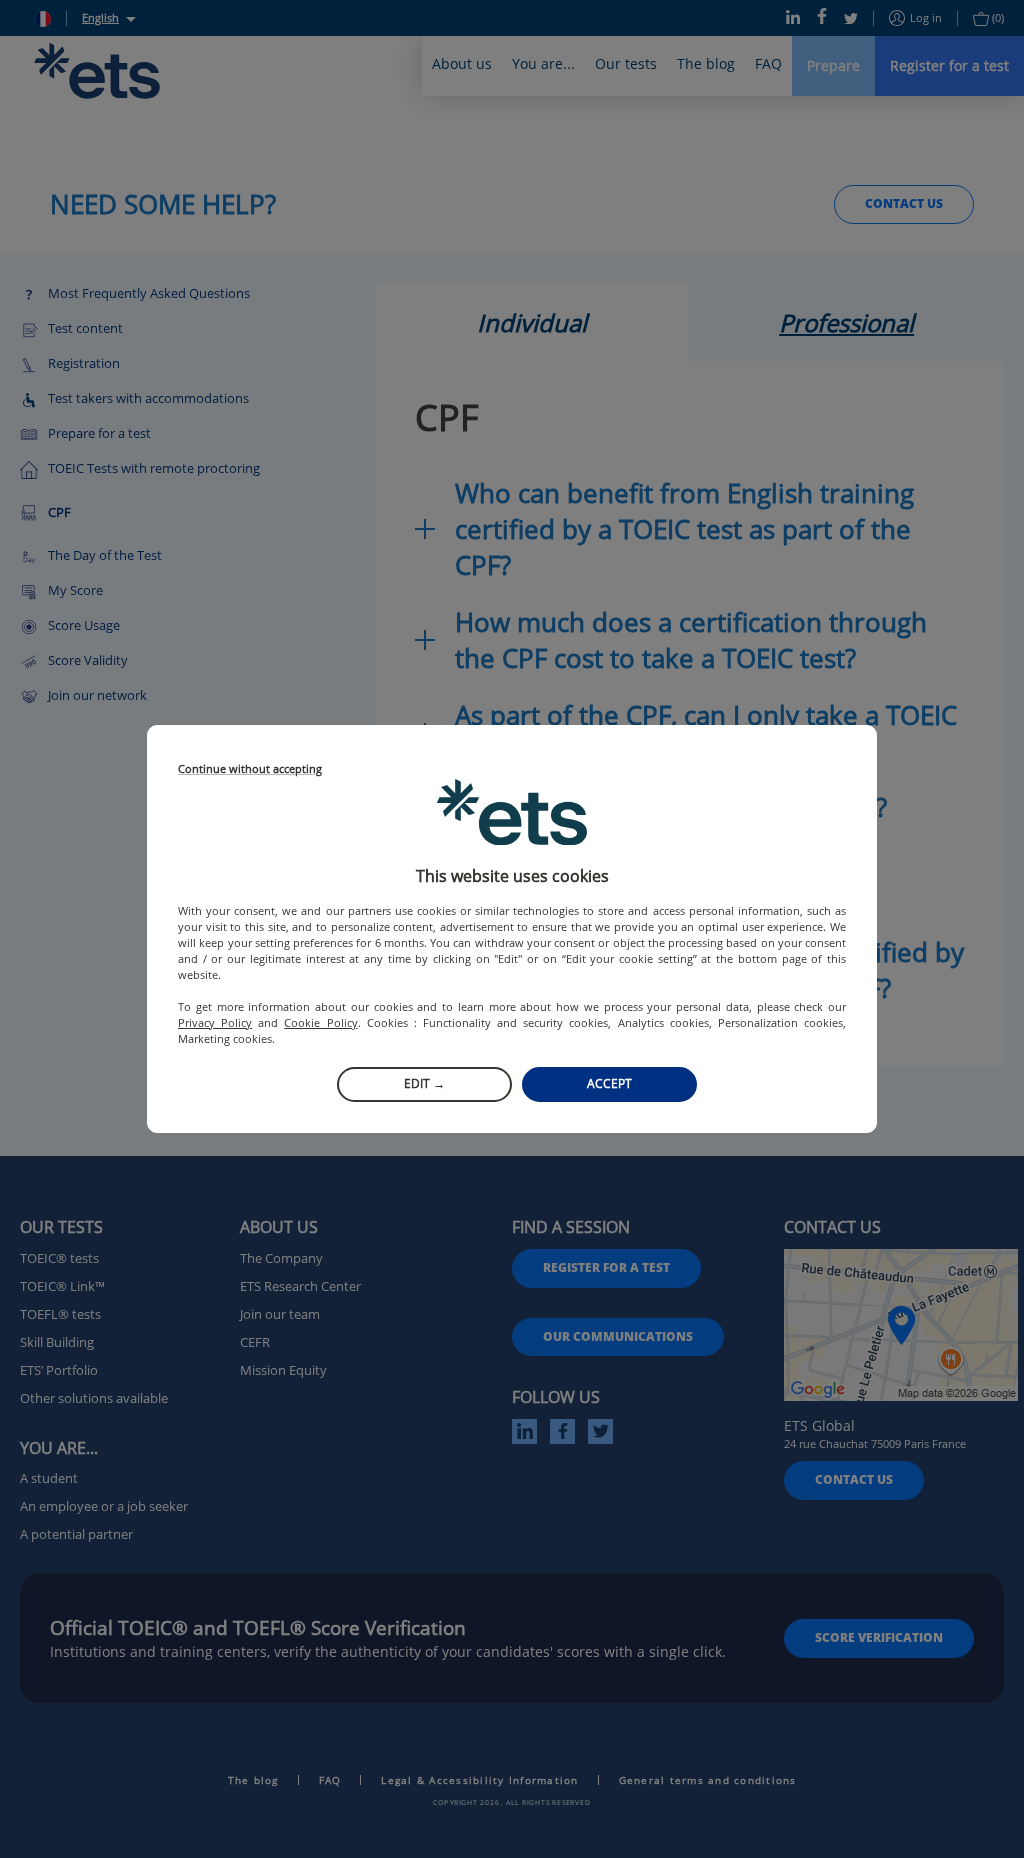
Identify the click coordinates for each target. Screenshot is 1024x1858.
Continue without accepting (250, 769)
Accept (609, 1083)
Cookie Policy (320, 1022)
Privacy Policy (215, 1022)
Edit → (424, 1083)
